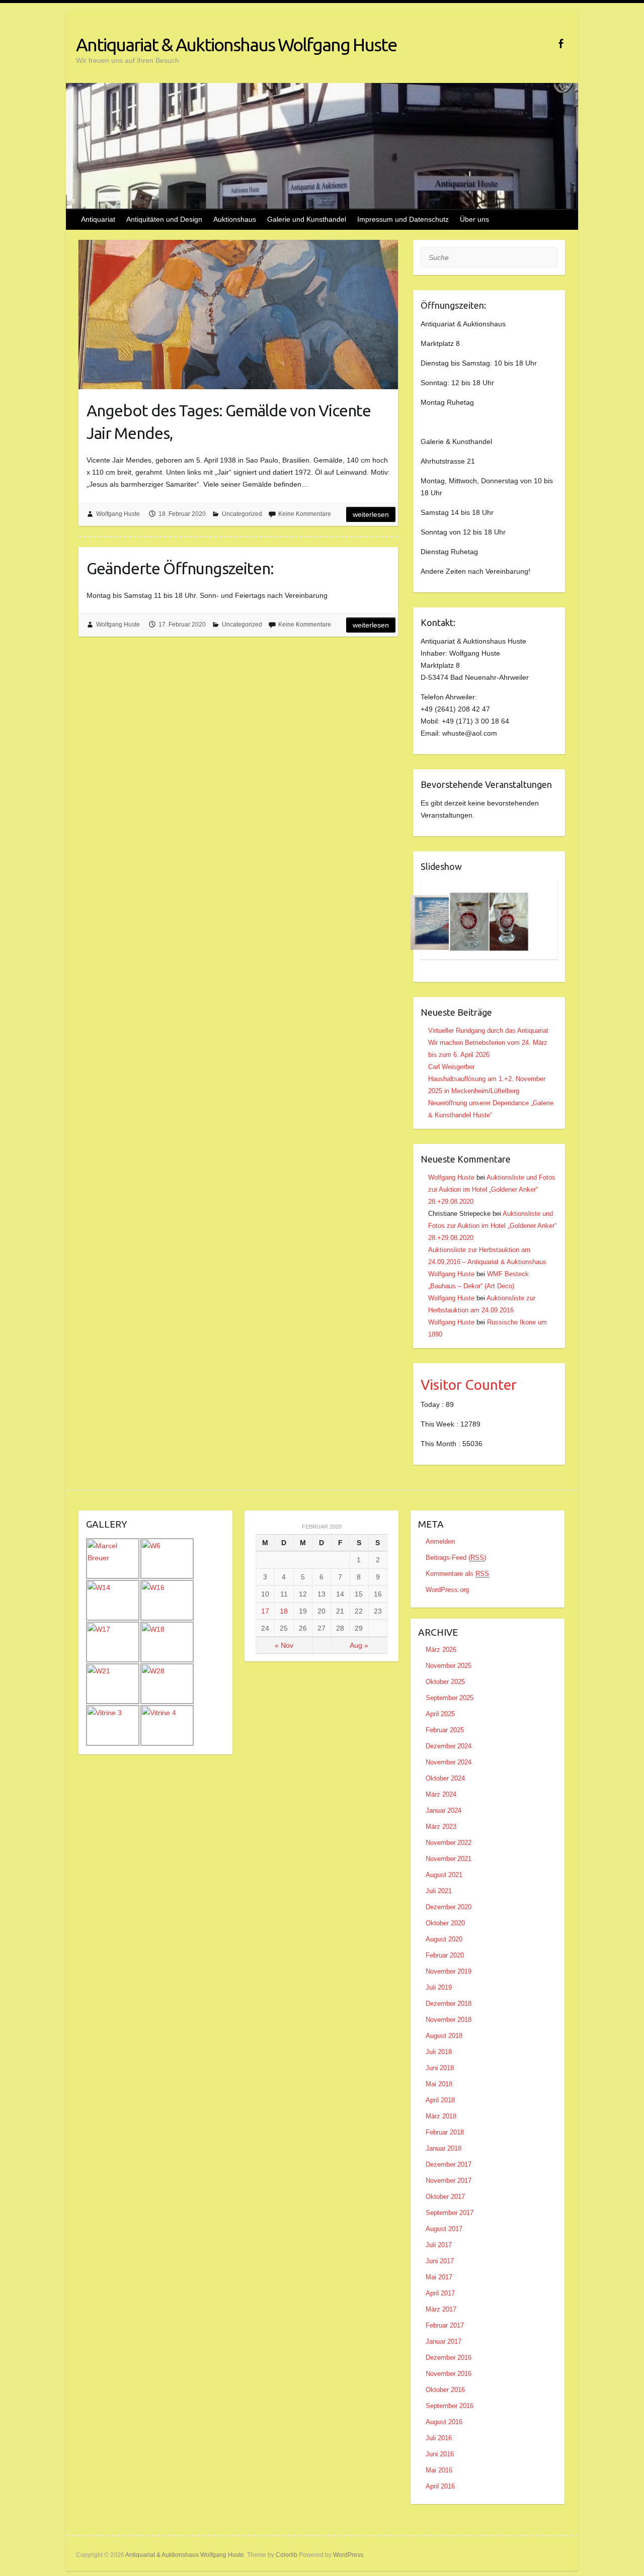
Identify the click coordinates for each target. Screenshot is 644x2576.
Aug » (359, 1645)
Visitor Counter (469, 1385)
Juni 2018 (440, 2068)
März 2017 (441, 2309)
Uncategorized (242, 514)
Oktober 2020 (445, 1923)
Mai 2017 (439, 2277)
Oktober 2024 (445, 1778)
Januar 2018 (444, 2148)
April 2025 (440, 1714)
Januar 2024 (444, 1810)
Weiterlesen (371, 514)
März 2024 (441, 1794)
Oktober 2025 (445, 1682)
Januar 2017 (444, 2341)
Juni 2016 (440, 2454)
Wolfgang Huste (118, 514)
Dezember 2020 (449, 1907)
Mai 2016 (439, 2470)
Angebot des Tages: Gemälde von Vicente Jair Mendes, (229, 422)
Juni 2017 (440, 2261)
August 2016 (444, 2422)
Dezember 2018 (449, 2004)
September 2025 (450, 1698)
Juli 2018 (439, 2052)
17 (265, 1611)
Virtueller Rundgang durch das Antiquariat (488, 1031)
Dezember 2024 (449, 1746)
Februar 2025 (445, 1730)
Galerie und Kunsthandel (307, 219)
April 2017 (440, 2293)
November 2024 (449, 1762)
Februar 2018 (445, 2132)
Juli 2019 (439, 1987)
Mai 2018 (439, 2084)
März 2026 (441, 1650)
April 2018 (440, 2100)
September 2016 (450, 2406)
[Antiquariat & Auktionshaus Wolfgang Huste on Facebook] (561, 43)
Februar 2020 (445, 1955)
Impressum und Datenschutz (403, 219)
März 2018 (441, 2116)
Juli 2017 (439, 2245)
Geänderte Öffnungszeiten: (180, 568)
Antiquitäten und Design (164, 219)
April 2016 (440, 2486)
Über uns (474, 219)
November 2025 (449, 1666)
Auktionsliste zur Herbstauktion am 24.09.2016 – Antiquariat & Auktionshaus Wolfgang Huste (487, 1262)
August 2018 (444, 2036)
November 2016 (449, 2374)
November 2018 (449, 2020)
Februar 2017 (445, 2325)
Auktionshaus (235, 219)
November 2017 (449, 2181)
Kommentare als (457, 1574)
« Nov (284, 1645)
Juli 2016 (439, 2438)
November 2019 (449, 1971)
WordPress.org (447, 1590)
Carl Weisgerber (451, 1067)
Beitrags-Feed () (456, 1558)
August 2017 (444, 2229)
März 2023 (441, 1827)
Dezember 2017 (449, 2164)
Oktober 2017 (445, 2197)
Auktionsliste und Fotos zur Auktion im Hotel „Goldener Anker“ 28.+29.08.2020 (492, 1189)
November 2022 (449, 1843)
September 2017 (450, 2213)
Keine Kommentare (305, 514)
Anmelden (440, 1541)
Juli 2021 (439, 1891)
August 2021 (444, 1875)
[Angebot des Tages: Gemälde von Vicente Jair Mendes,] (238, 315)
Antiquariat (98, 219)
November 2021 (449, 1859)
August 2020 (444, 1939)
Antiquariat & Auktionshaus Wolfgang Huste (236, 45)
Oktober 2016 (445, 2390)
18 (284, 1611)
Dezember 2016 (449, 2358)
